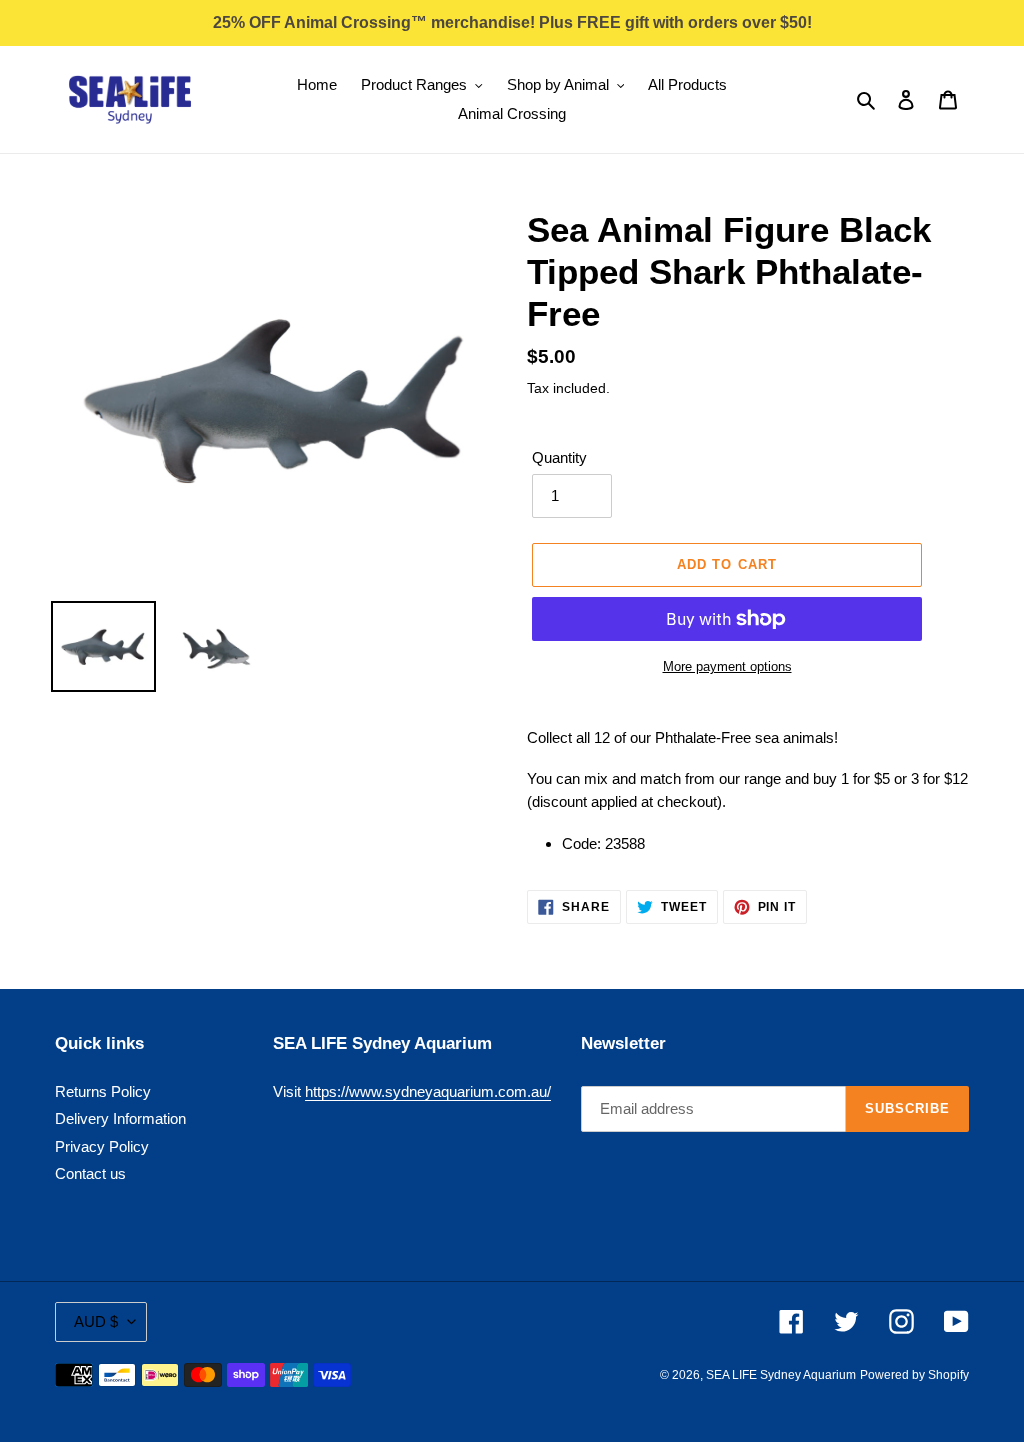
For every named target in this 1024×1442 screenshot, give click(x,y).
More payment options (727, 666)
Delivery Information (120, 1118)
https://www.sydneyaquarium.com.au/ (428, 1091)
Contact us (90, 1173)
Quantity (559, 457)
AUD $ (96, 1321)
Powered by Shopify (914, 1375)
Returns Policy (103, 1091)
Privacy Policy (102, 1146)
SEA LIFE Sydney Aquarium (781, 1375)
